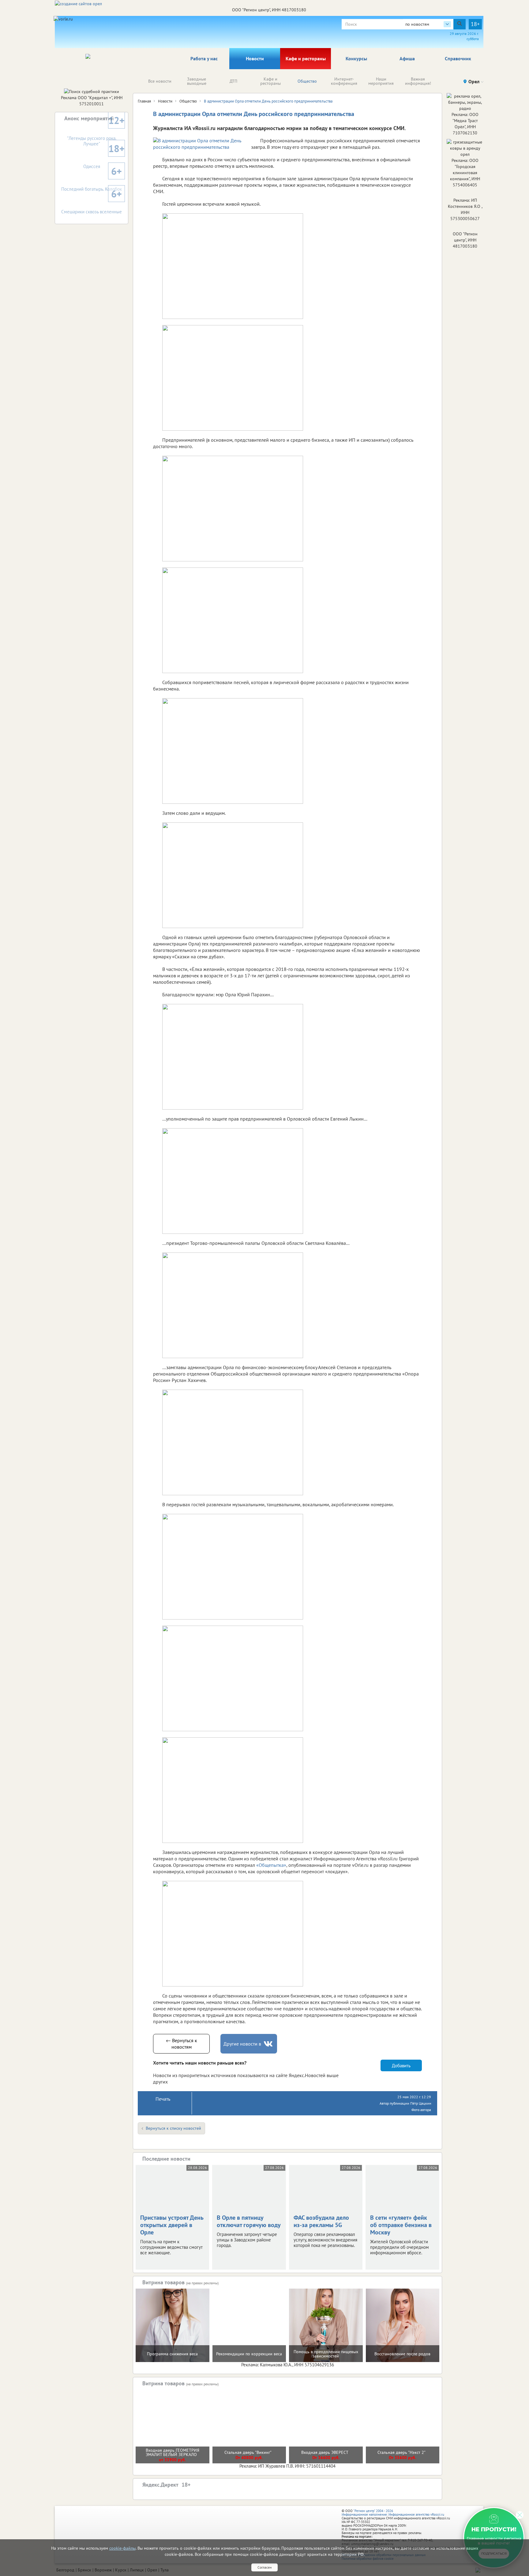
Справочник (458, 58)
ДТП (233, 81)
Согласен (264, 2567)
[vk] (269, 2044)
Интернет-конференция (344, 81)
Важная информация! (418, 81)
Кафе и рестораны (306, 58)
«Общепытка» (271, 1865)
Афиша (407, 58)
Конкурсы (356, 58)
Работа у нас (204, 58)
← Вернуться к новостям (182, 2044)
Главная (144, 101)
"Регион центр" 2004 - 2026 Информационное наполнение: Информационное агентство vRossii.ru (393, 2513)
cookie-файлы (122, 2548)
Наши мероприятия (381, 81)
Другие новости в (242, 2044)
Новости (255, 58)
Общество (307, 81)
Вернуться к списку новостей (173, 2128)
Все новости (160, 81)
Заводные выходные (197, 81)
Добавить (401, 2066)
